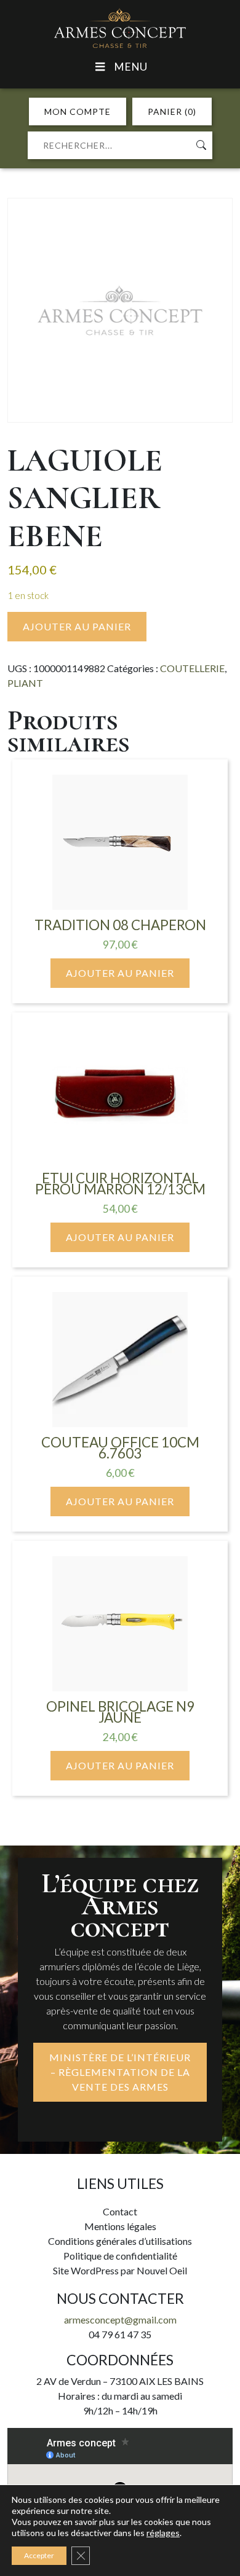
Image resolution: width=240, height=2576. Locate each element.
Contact (120, 2211)
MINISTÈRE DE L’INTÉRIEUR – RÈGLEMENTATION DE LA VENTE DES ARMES (120, 2072)
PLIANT (25, 683)
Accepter (39, 2555)
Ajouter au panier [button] (120, 973)
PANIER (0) (172, 112)
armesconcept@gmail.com (120, 2320)
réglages (163, 2533)
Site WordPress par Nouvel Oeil (120, 2270)
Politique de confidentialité (120, 2256)
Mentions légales (120, 2226)
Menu (130, 67)
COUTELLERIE (192, 668)
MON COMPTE (78, 112)
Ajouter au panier (77, 626)
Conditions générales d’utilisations (120, 2241)
